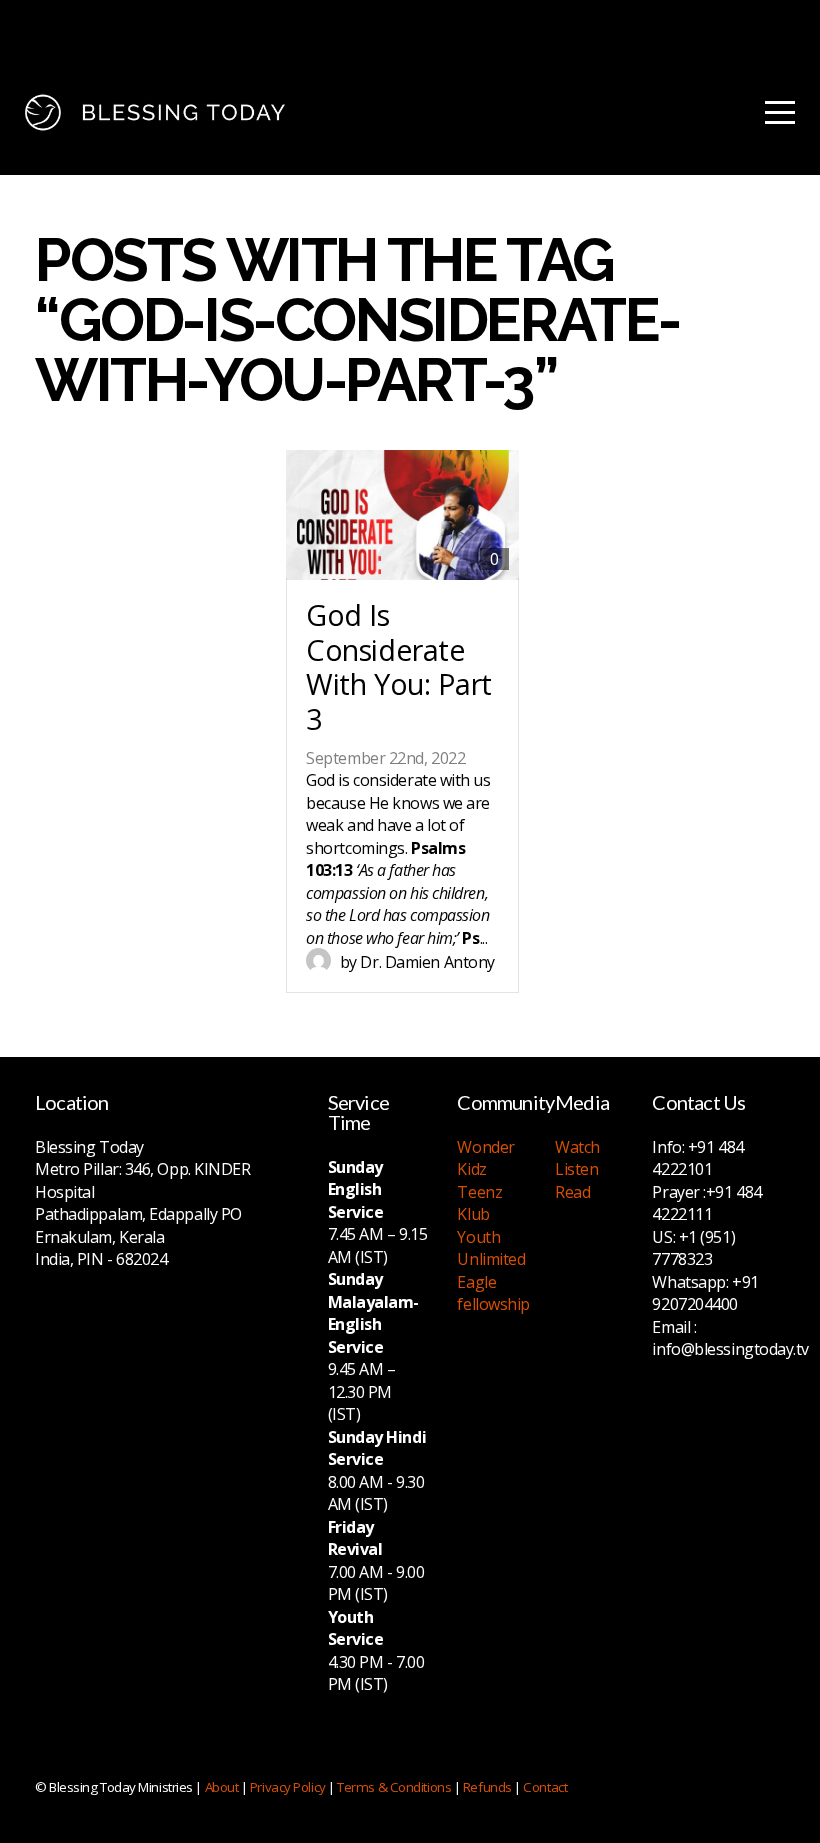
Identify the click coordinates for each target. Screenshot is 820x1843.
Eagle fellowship (493, 1293)
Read (572, 1192)
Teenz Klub (479, 1203)
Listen (576, 1169)
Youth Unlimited (491, 1248)
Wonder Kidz (485, 1158)
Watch (577, 1147)
